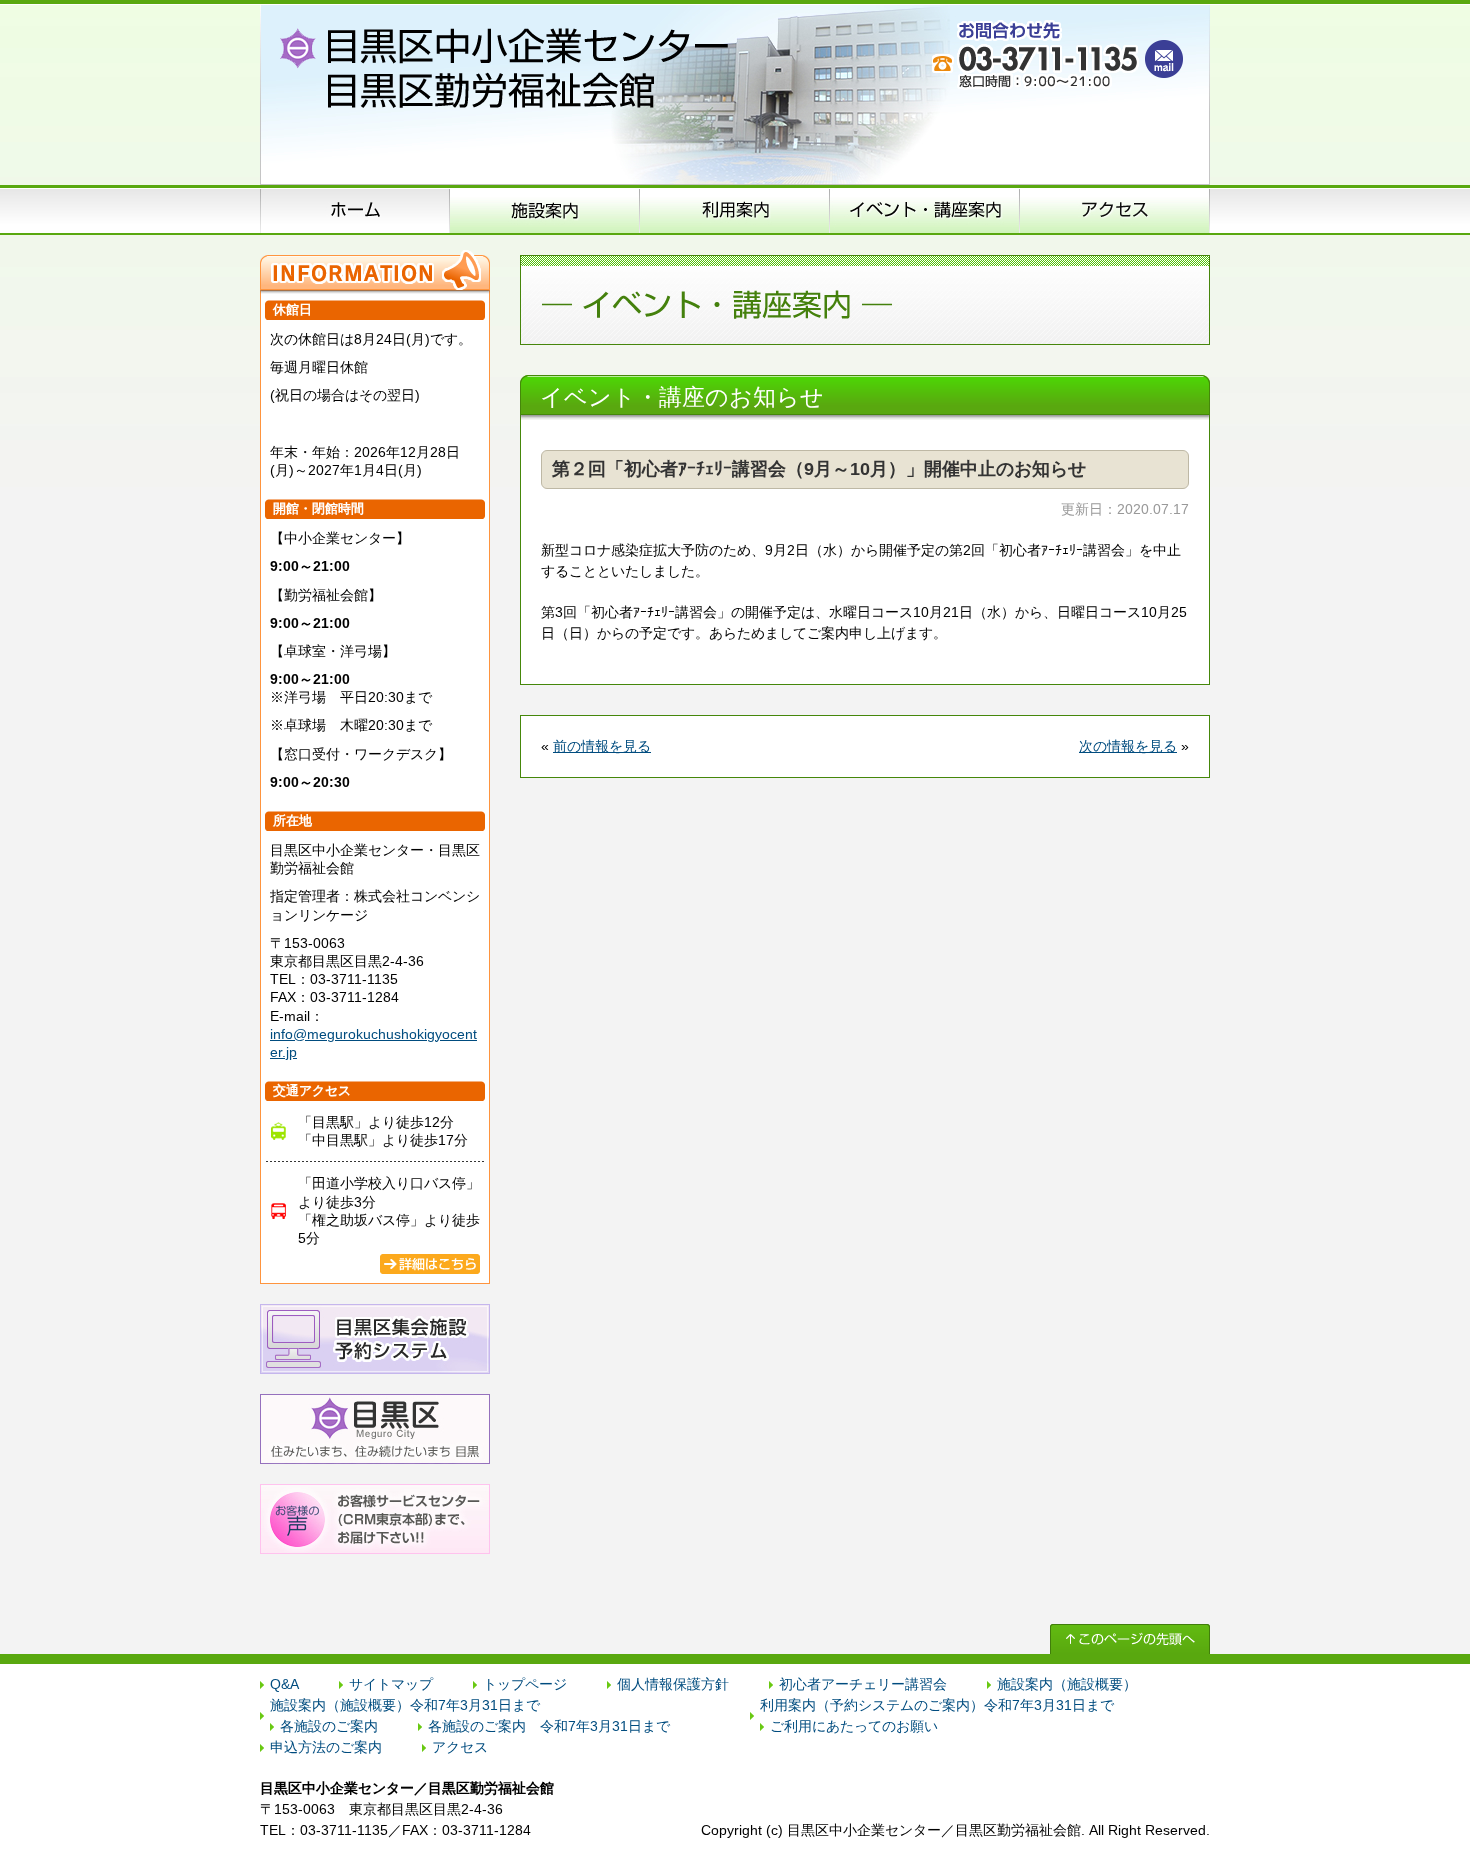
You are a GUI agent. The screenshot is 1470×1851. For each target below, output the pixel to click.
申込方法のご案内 (735, 210)
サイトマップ (391, 1684)
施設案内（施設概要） (545, 210)
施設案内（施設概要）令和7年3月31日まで (405, 1705)
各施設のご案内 (329, 1726)
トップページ (525, 1684)
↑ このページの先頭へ (1130, 1639)
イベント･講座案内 (925, 210)
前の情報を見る (602, 746)
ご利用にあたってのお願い (854, 1726)
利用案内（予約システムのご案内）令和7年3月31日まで (937, 1705)
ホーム (355, 210)
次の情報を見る (1128, 746)
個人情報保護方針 (673, 1684)
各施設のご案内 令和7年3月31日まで (549, 1726)
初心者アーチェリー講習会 (863, 1684)
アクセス (1115, 210)
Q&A (284, 1684)
